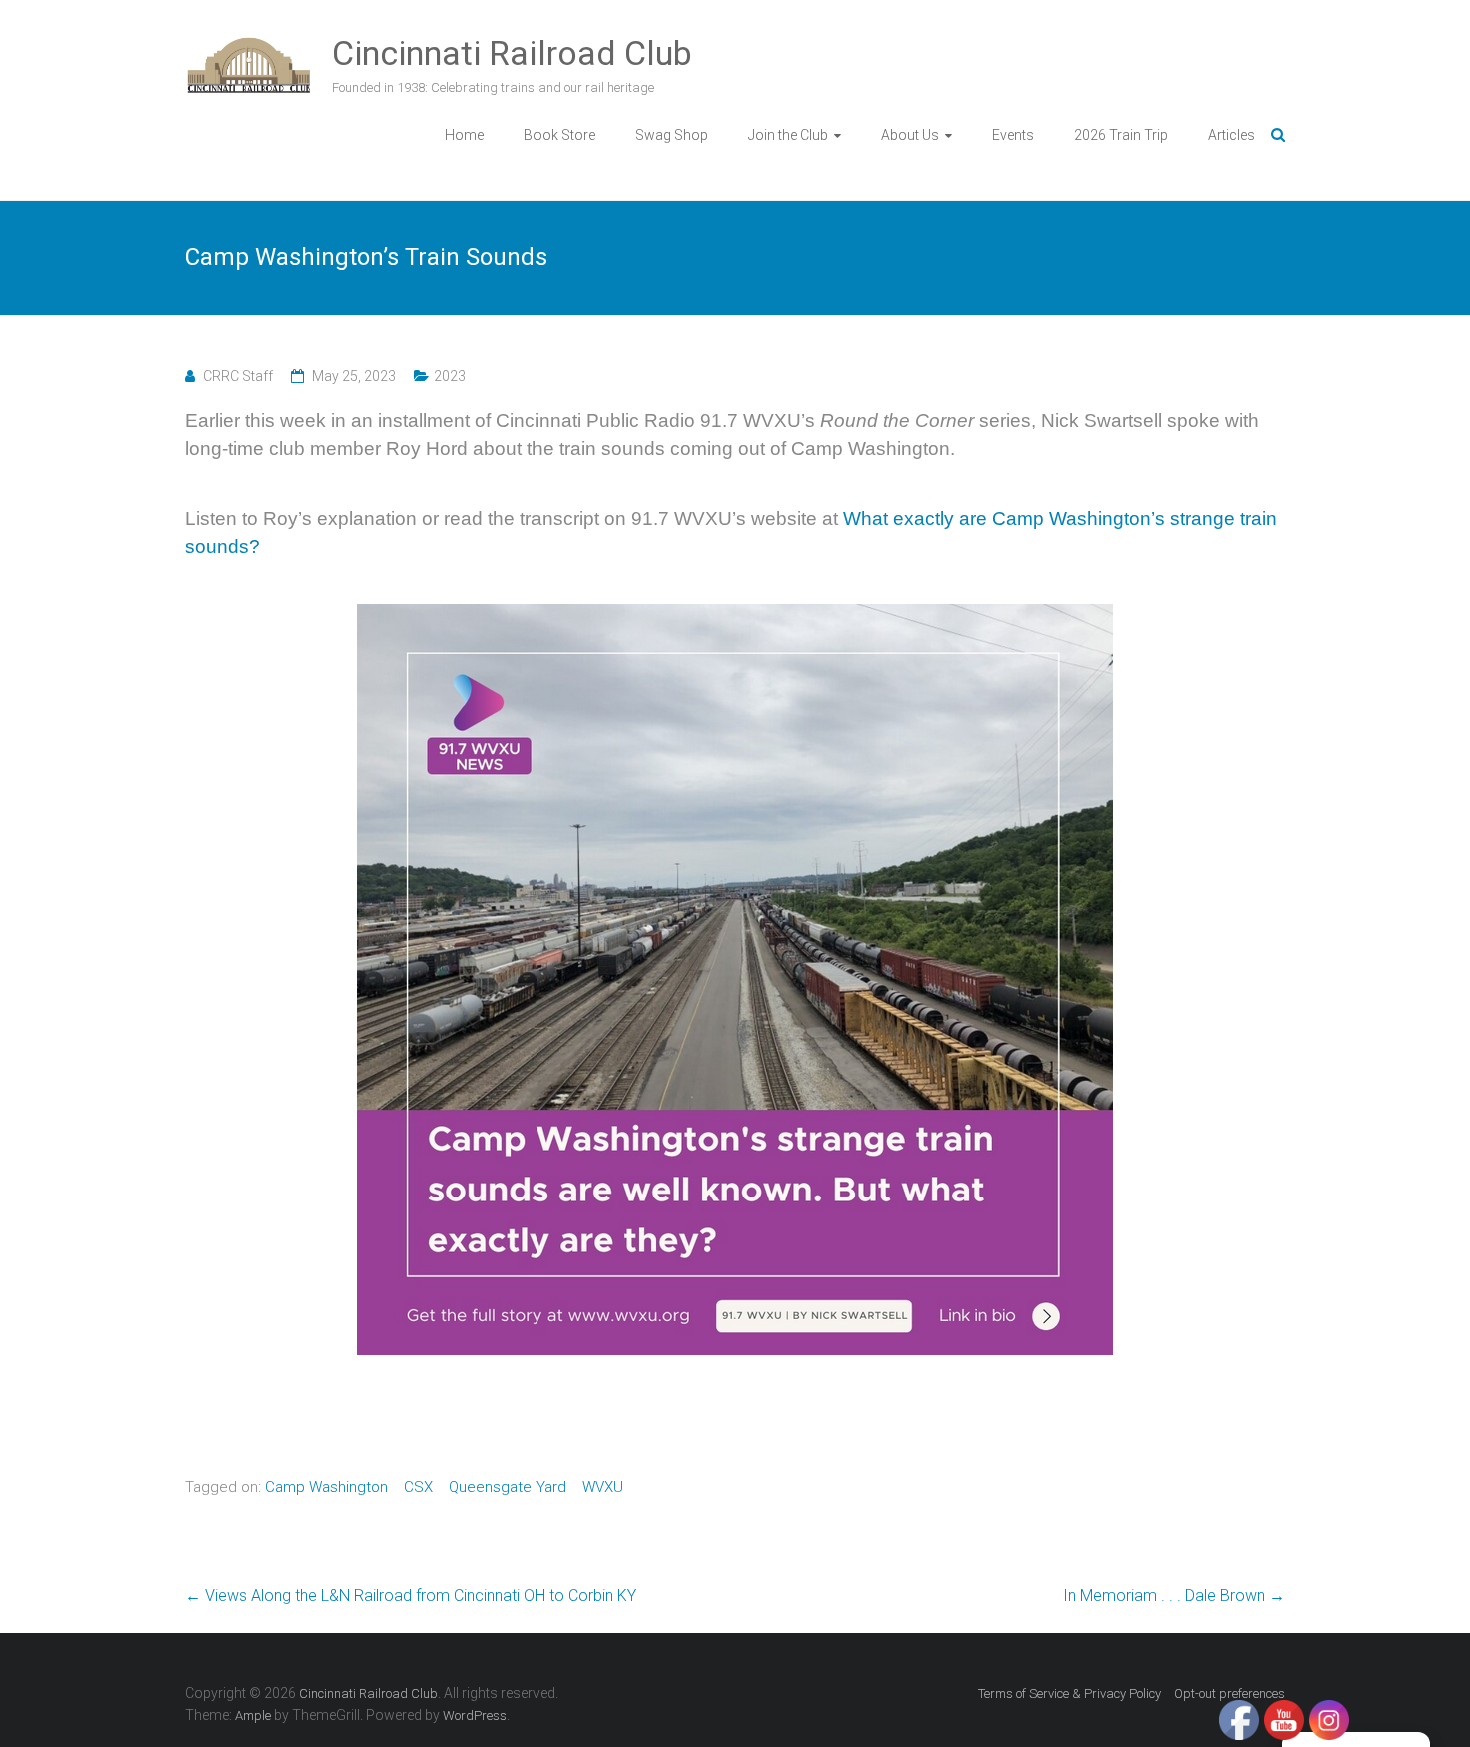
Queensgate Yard (507, 1487)
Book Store (559, 135)
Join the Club (788, 135)
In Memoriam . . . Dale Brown (1174, 1595)
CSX (418, 1487)
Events (1013, 135)
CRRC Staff (238, 376)
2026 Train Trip (1121, 135)
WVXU (602, 1487)
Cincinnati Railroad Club (512, 53)
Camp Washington (326, 1487)
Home (464, 135)
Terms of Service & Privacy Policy (1069, 1693)
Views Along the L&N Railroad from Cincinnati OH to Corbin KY (410, 1595)
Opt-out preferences (1229, 1693)
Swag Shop (671, 135)
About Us (910, 135)
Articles (1231, 135)
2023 (450, 376)
